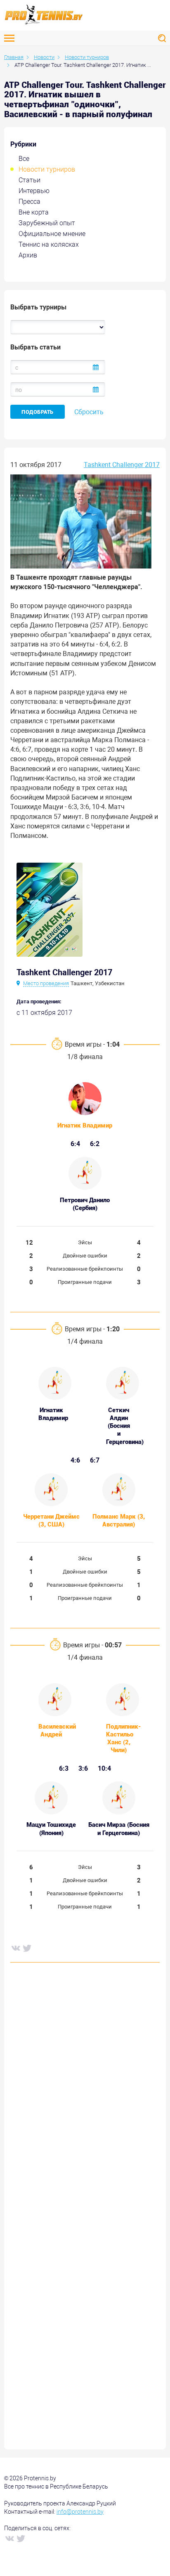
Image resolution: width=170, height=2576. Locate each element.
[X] (27, 1948)
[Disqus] (85, 2094)
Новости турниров (47, 169)
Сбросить (89, 412)
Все (24, 159)
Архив (28, 255)
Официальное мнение (52, 234)
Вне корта (34, 212)
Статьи (30, 180)
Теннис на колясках (49, 244)
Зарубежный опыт (47, 223)
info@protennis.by (80, 2512)
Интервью (34, 191)
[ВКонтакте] (15, 1948)
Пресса (30, 202)
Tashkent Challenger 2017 (122, 465)
